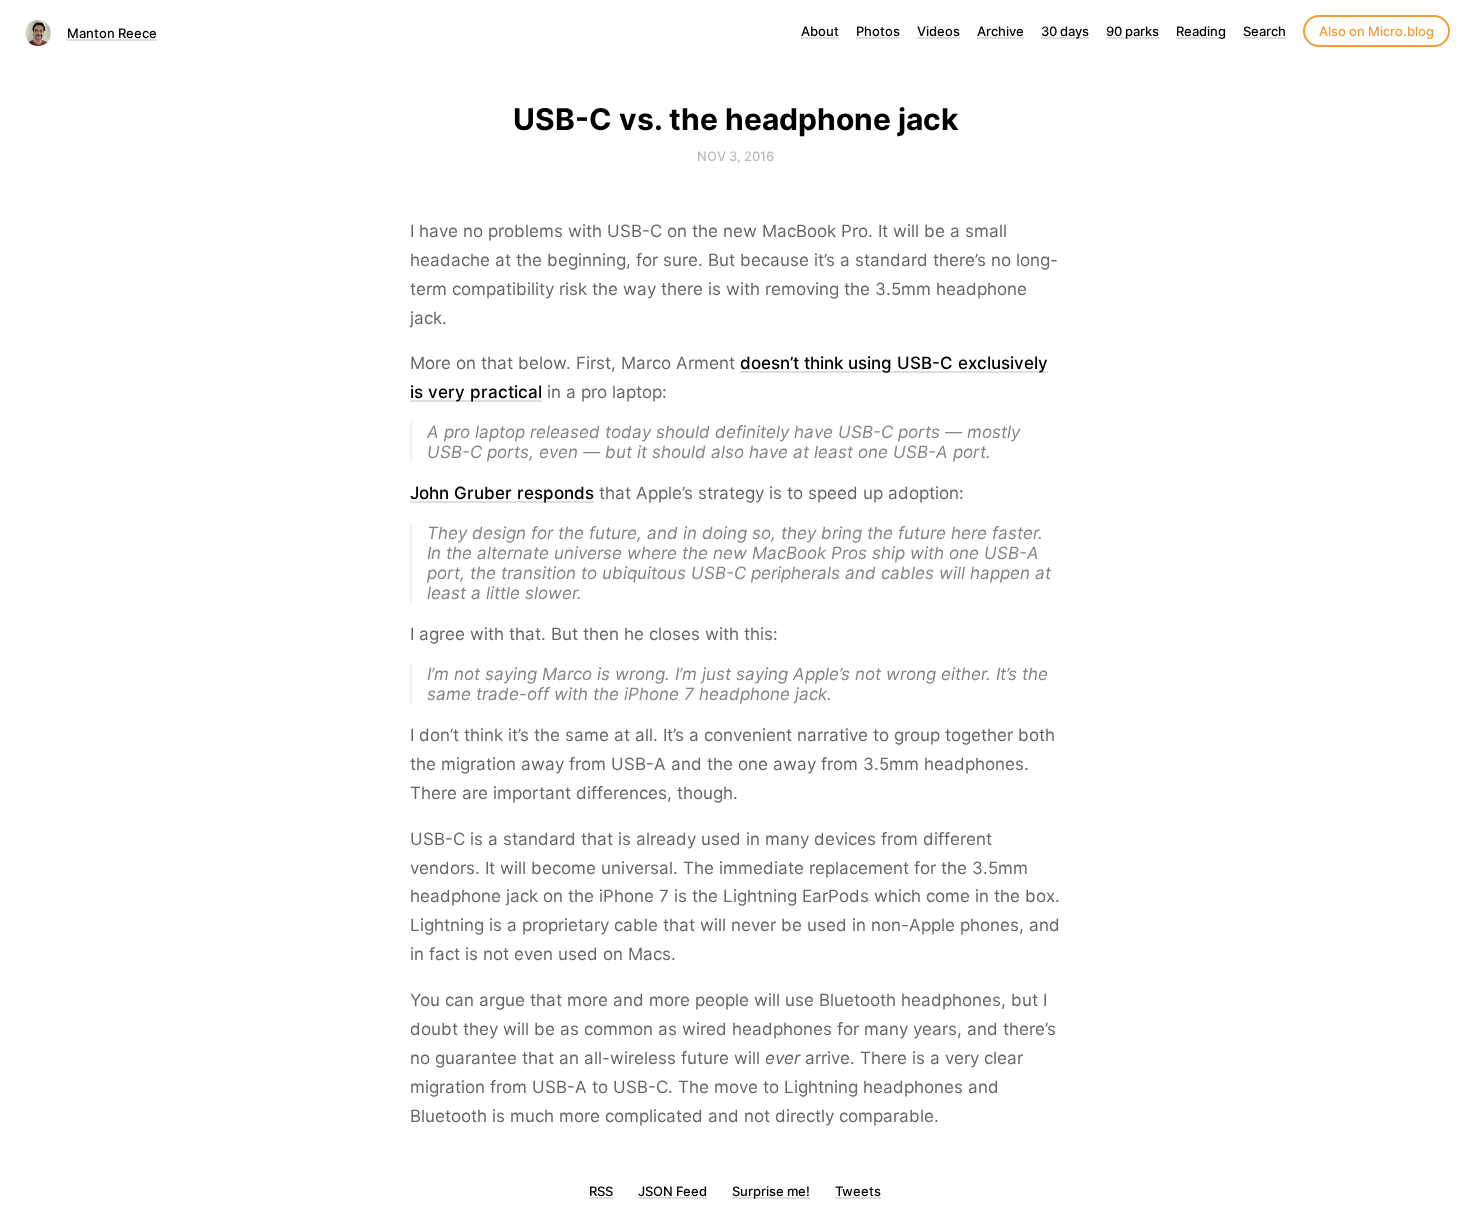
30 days (1065, 31)
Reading (1201, 31)
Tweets (858, 1191)
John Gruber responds (502, 493)
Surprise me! (771, 1191)
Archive (1000, 31)
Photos (878, 31)
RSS (601, 1191)
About (820, 31)
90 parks (1132, 31)
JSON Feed (672, 1191)
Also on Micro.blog (1376, 31)
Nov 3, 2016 (735, 156)
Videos (938, 31)
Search (1264, 31)
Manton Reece (112, 33)
